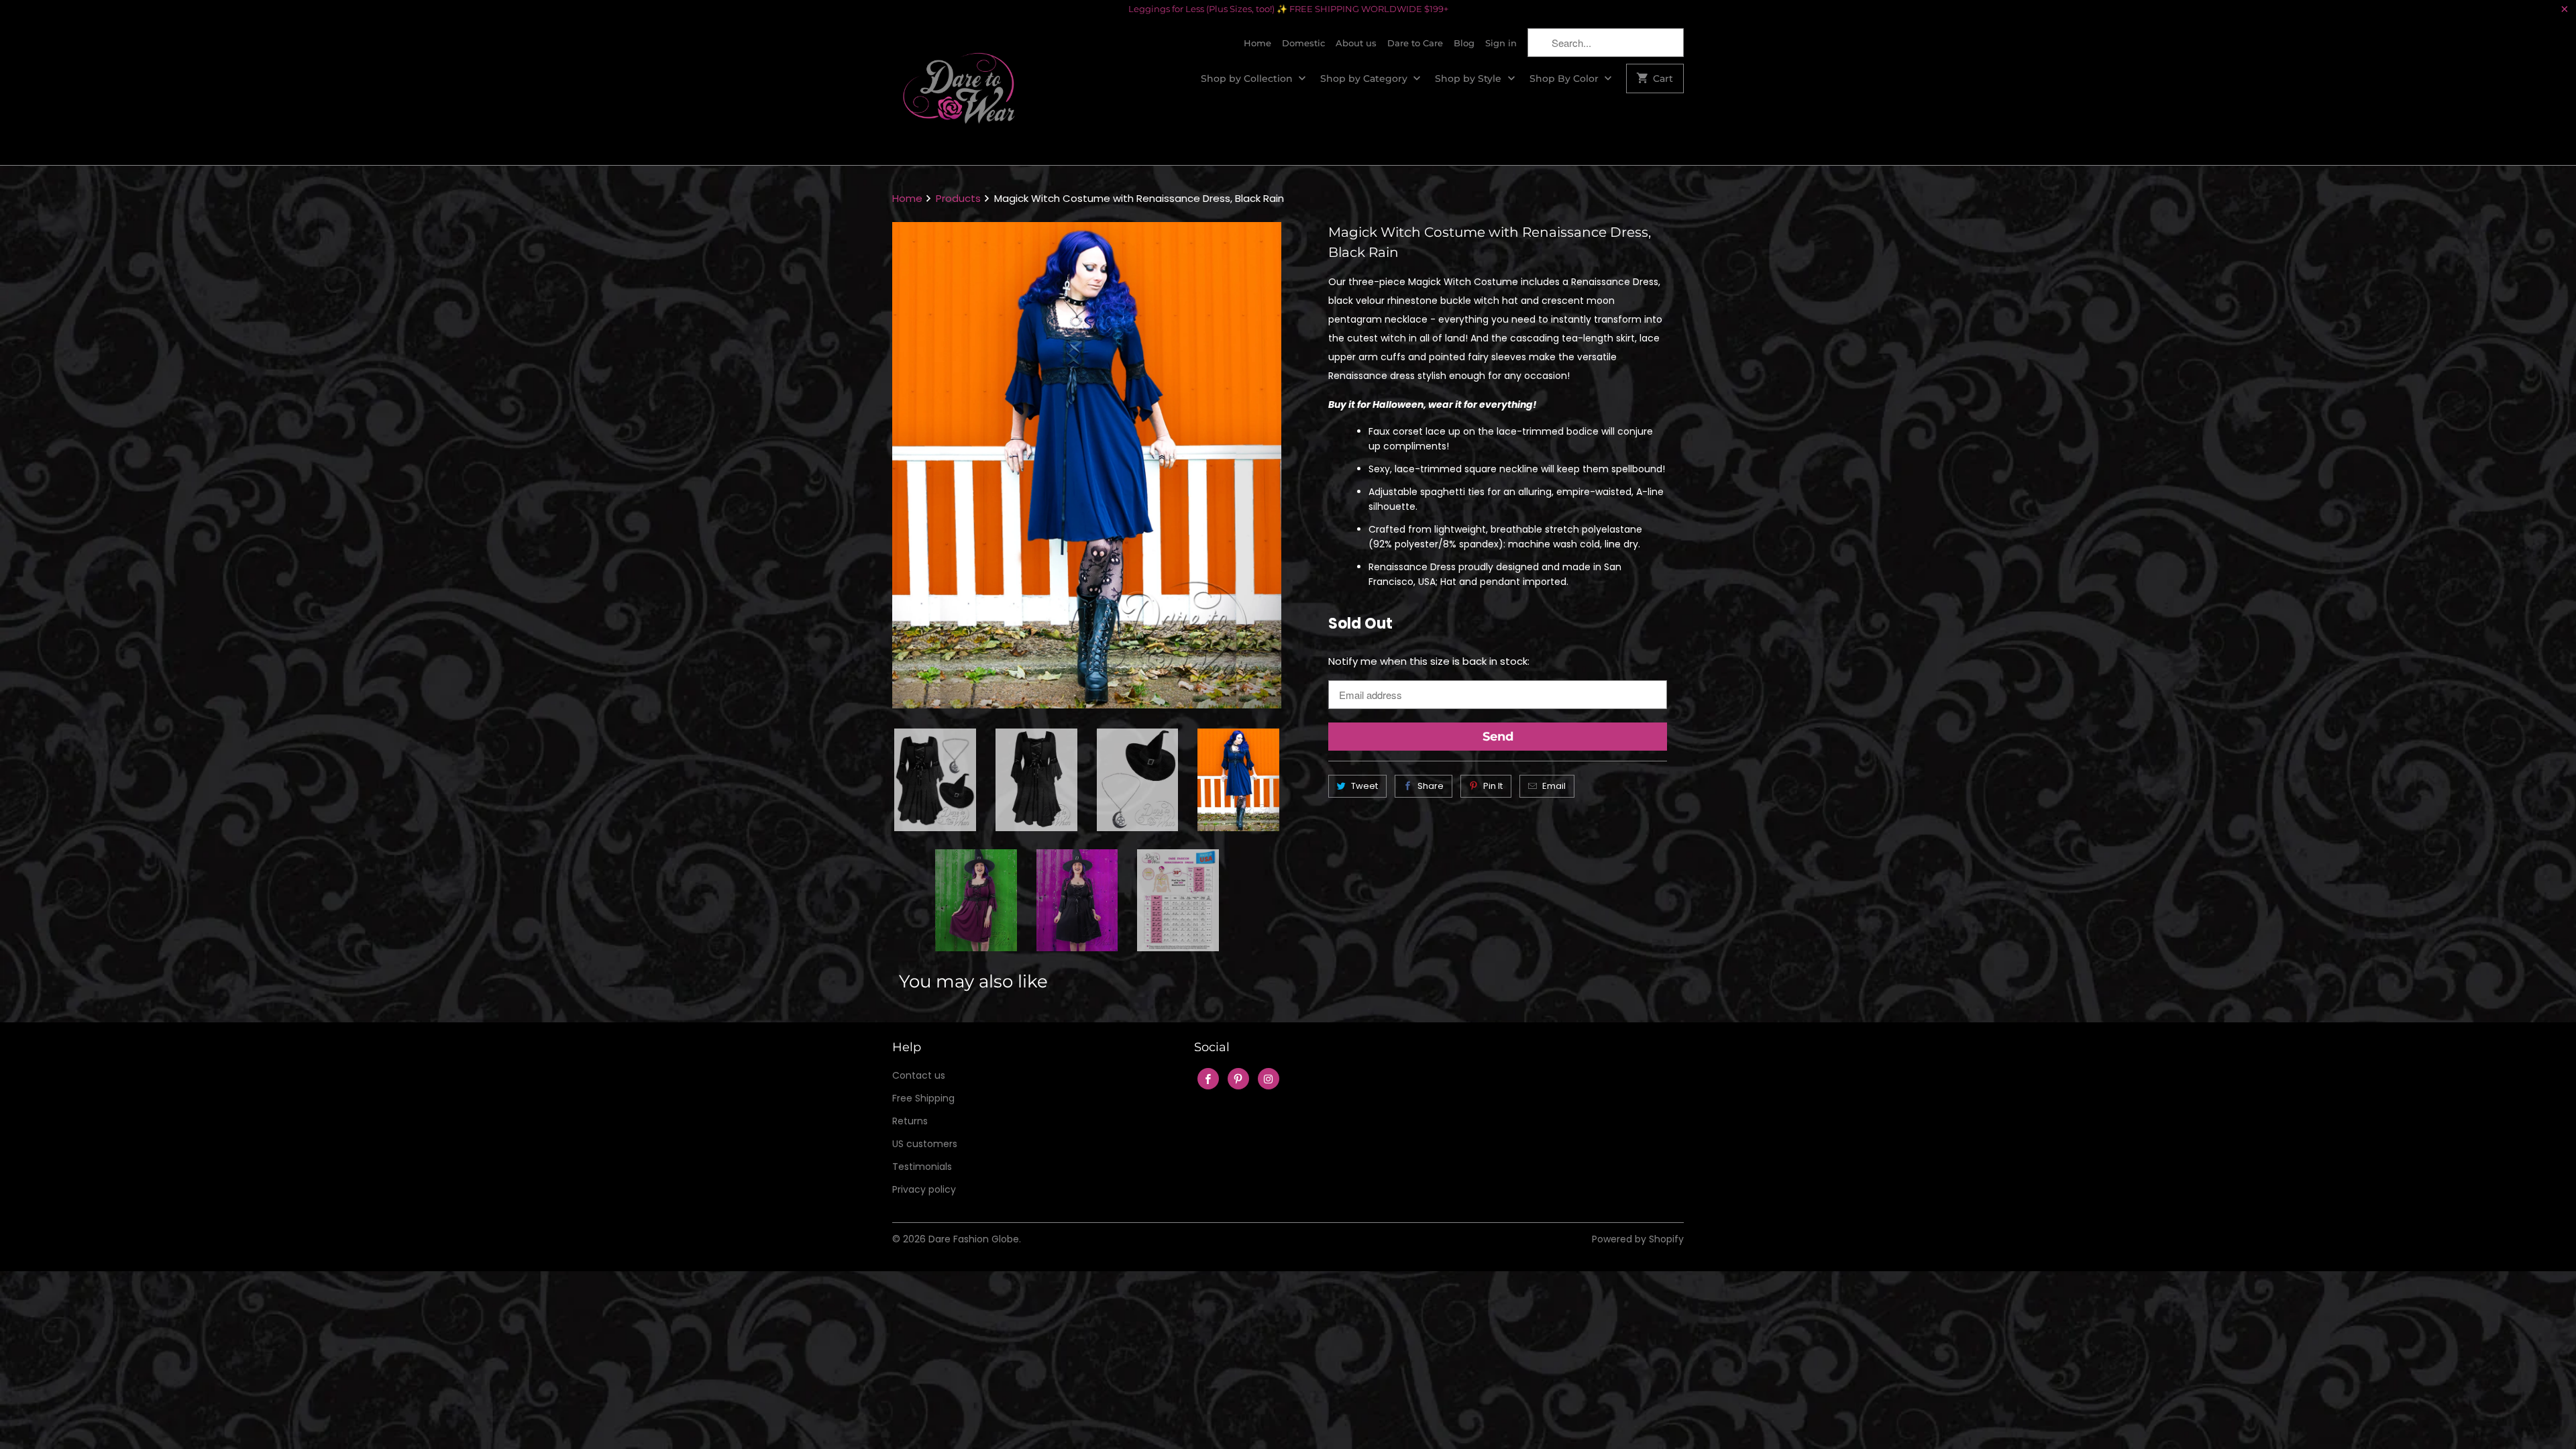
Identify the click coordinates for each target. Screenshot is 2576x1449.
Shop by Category (1365, 78)
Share (1431, 786)
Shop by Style (1469, 78)
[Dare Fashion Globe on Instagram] (1269, 1079)
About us (1356, 43)
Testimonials (922, 1167)
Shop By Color (1565, 78)
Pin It (1493, 786)
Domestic (1303, 43)
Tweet (1364, 786)
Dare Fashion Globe (974, 1239)
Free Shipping (923, 1098)
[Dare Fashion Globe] (959, 92)
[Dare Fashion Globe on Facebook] (1208, 1079)
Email (1554, 786)
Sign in (1501, 43)
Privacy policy (924, 1189)
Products (958, 198)
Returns (910, 1121)
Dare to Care (1415, 43)
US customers (925, 1144)
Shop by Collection (1248, 78)
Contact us (919, 1075)
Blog (1464, 43)
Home (1257, 43)
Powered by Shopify (1638, 1239)
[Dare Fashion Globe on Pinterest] (1238, 1079)
